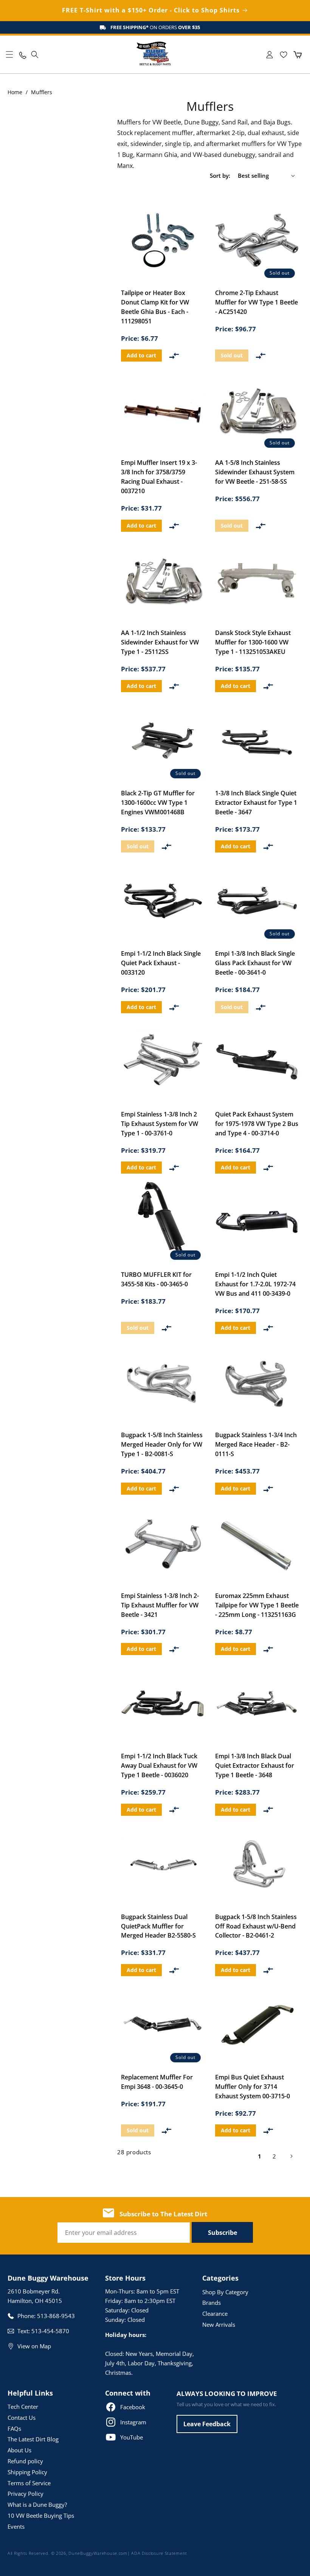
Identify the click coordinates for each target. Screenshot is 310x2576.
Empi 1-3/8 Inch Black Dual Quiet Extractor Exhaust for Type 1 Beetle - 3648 (255, 1765)
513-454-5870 (50, 2331)
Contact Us (22, 2418)
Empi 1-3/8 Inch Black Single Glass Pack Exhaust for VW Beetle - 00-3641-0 (255, 963)
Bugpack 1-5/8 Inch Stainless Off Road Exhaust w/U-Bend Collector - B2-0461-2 (256, 1926)
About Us (19, 2450)
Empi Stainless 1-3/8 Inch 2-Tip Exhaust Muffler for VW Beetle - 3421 (160, 1605)
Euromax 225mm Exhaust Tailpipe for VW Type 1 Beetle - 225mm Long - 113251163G (257, 1605)
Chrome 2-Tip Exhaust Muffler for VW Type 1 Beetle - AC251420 (257, 302)
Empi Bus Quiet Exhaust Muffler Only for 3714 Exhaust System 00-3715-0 (253, 2087)
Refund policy (25, 2461)
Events (16, 2526)
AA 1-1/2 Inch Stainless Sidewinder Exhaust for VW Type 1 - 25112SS (160, 642)
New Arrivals (219, 2324)
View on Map (34, 2346)
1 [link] (260, 2156)
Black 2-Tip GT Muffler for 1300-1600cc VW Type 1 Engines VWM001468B (158, 803)
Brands (212, 2303)
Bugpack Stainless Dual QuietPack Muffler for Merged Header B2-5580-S (158, 1926)
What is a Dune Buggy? (37, 2505)
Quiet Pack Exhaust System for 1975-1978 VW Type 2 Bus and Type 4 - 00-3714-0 (257, 1124)
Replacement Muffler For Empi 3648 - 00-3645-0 (157, 2082)
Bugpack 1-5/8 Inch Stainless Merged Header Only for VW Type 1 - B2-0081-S (162, 1444)
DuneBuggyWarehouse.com (98, 2553)
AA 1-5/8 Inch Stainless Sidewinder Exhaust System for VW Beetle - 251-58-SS (255, 472)
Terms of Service (29, 2483)
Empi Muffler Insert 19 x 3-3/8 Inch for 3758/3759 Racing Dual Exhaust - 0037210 (159, 477)
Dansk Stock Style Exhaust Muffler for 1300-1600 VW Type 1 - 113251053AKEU (253, 642)
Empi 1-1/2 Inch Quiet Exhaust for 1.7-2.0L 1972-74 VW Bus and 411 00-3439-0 (255, 1284)
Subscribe (222, 2233)
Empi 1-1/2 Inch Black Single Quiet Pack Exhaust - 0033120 (161, 963)
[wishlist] (283, 55)
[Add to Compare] (174, 356)
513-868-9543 (56, 2316)
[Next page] (291, 2156)
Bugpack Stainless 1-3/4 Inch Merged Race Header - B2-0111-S (256, 1444)
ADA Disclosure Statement (159, 2553)
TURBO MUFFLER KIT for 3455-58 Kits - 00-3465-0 (156, 1279)
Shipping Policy (27, 2472)
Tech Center (23, 2407)
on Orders (155, 27)
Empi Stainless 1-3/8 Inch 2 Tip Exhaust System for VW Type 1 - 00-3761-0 (160, 1124)
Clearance (215, 2314)
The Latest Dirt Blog (33, 2439)
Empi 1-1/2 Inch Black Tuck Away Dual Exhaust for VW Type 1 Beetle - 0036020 (159, 1765)
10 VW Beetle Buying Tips (41, 2515)
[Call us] (22, 55)
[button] (9, 54)
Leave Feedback (207, 2424)
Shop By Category (225, 2292)
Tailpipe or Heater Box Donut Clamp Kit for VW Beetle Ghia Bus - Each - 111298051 (155, 307)
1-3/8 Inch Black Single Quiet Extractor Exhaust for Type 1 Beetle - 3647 (256, 803)
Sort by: (220, 175)
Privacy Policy (26, 2494)
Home (15, 92)
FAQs (14, 2428)
